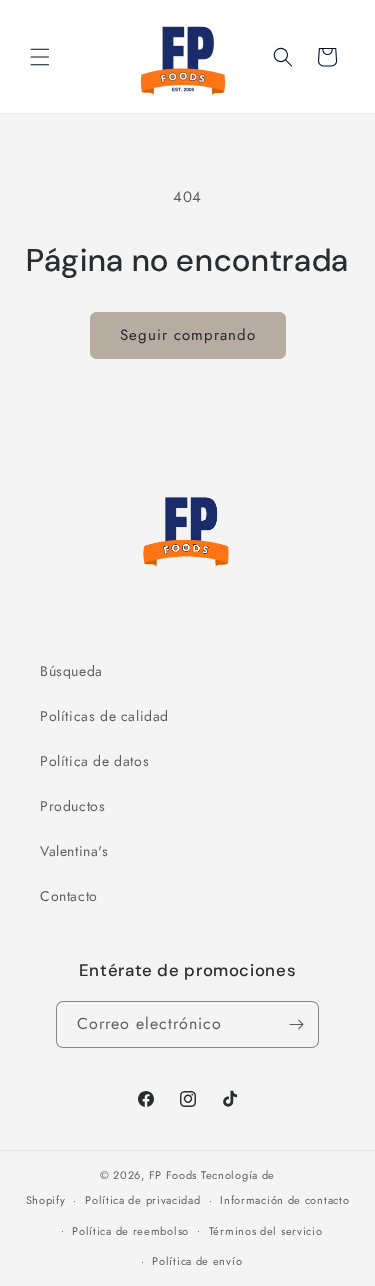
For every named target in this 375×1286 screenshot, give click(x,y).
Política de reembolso (130, 1231)
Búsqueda (71, 671)
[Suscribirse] (296, 1024)
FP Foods (173, 1175)
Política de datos (94, 761)
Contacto (69, 896)
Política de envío (197, 1261)
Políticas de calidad (104, 716)
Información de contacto (284, 1200)
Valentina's (74, 851)
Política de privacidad (142, 1200)
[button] (40, 57)
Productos (72, 806)
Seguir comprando (188, 335)
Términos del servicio (266, 1231)
